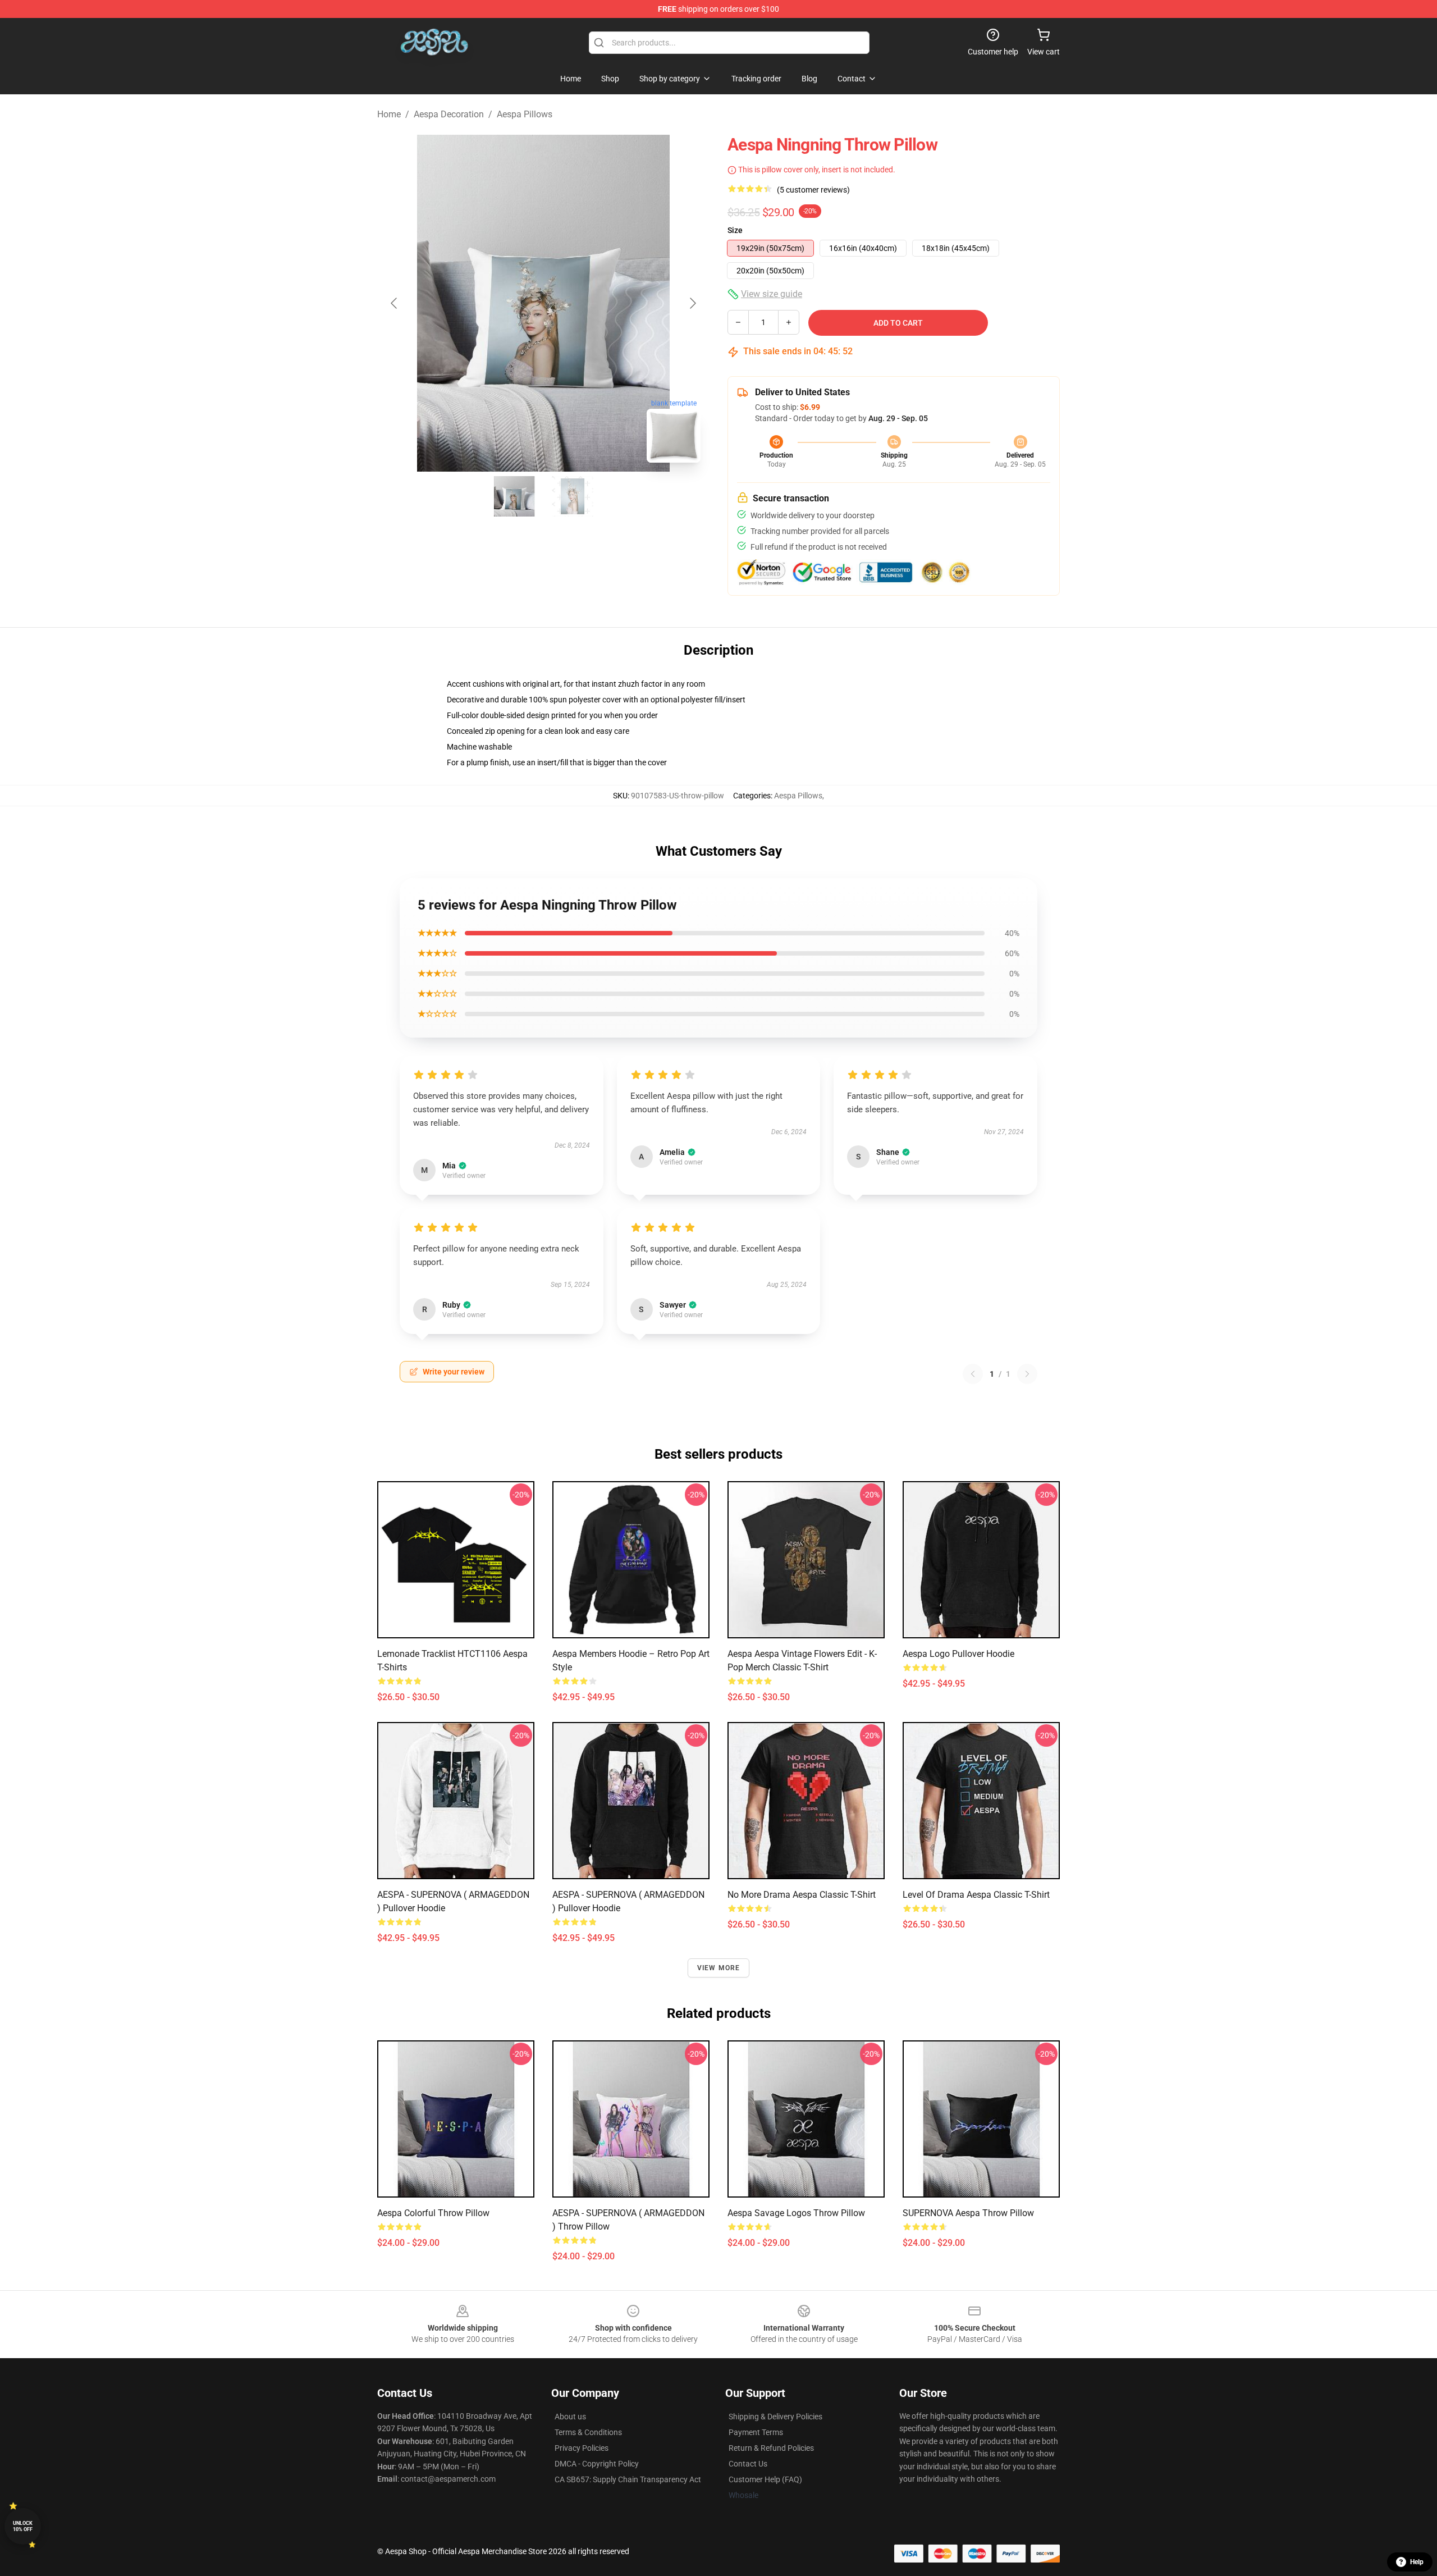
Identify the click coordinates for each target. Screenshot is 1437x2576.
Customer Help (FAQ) (765, 2479)
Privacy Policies (582, 2448)
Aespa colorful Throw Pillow (433, 2213)
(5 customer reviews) (813, 190)
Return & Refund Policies (771, 2448)
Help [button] (1417, 2562)
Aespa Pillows (525, 114)
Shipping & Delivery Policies (775, 2417)
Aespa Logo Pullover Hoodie (958, 1654)
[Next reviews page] (1027, 1374)
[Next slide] (692, 303)
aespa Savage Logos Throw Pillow (796, 2213)
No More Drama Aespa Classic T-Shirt (802, 1895)
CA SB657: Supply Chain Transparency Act (628, 2479)
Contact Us (748, 2464)
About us (570, 2417)
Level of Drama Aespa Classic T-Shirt (976, 1895)
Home (389, 114)
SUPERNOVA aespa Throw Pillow (968, 2213)
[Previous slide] (395, 303)
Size (735, 230)
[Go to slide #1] (514, 496)
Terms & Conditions (588, 2432)
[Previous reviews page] (973, 1374)
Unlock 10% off (23, 2526)
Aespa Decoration (449, 114)
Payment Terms (756, 2432)
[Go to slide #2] (573, 496)
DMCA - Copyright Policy (597, 2464)
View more (719, 1968)
